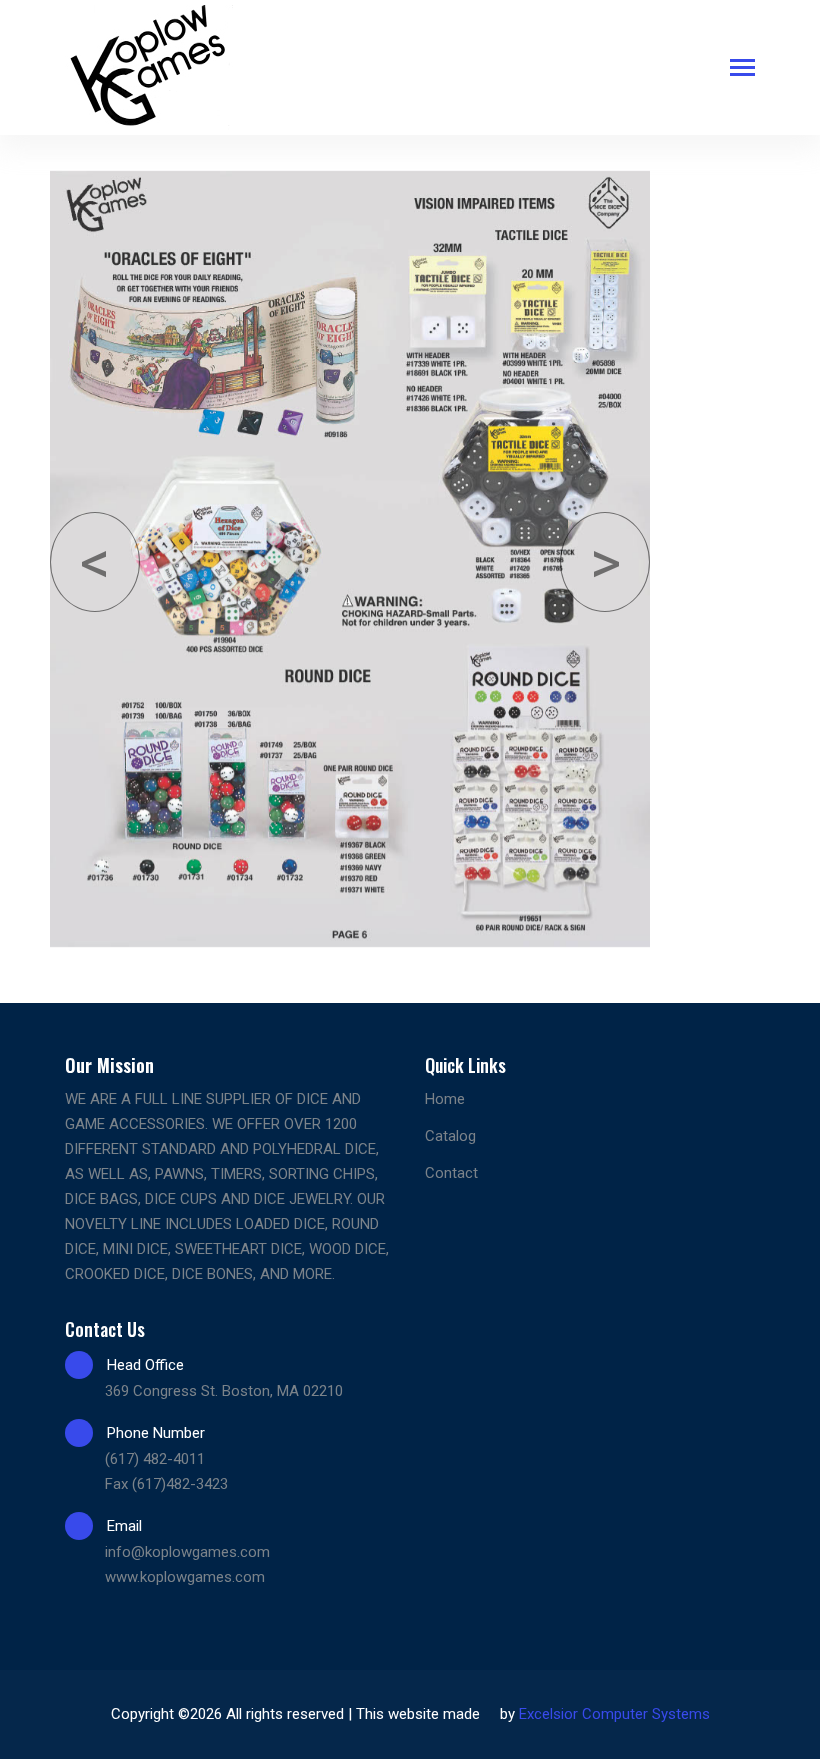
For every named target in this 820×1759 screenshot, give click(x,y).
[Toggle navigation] (742, 69)
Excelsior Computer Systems (614, 1714)
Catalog (450, 1136)
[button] (95, 562)
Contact (451, 1173)
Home (445, 1099)
